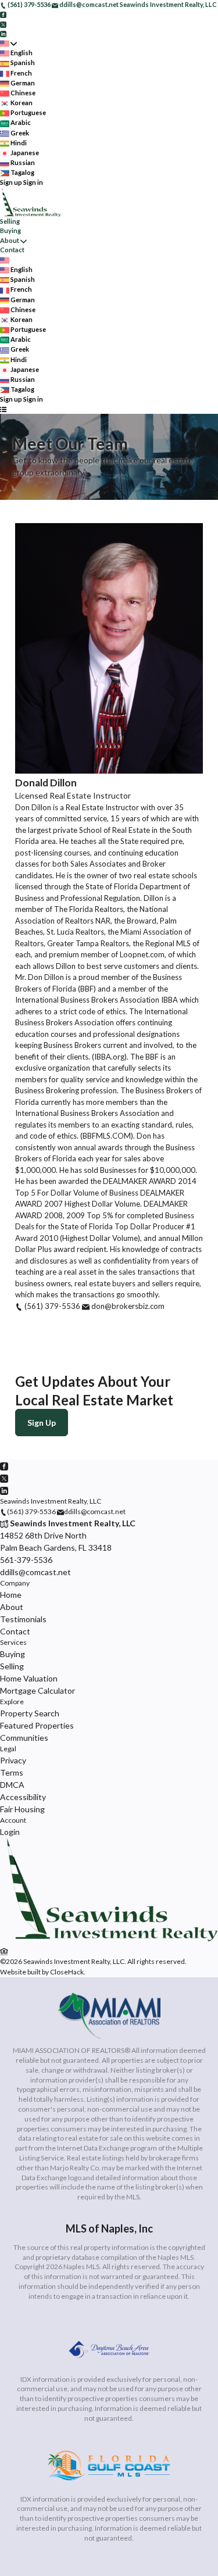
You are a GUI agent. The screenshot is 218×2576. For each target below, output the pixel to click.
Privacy (13, 1760)
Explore (12, 1702)
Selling (10, 221)
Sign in (33, 182)
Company (15, 1583)
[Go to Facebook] (3, 14)
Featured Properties (37, 1725)
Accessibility (23, 1797)
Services (13, 1642)
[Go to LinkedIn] (3, 33)
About (10, 240)
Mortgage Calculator (37, 1691)
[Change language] (8, 43)
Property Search (30, 1713)
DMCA (12, 1785)
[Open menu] (3, 409)
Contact (12, 250)
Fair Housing (22, 1809)
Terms (12, 1772)
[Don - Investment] (109, 1939)
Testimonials (23, 1619)
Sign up (11, 182)
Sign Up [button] (42, 1423)
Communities (24, 1738)
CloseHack (67, 1972)
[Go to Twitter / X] (3, 24)
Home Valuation (29, 1678)
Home (11, 1595)
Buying (10, 230)
